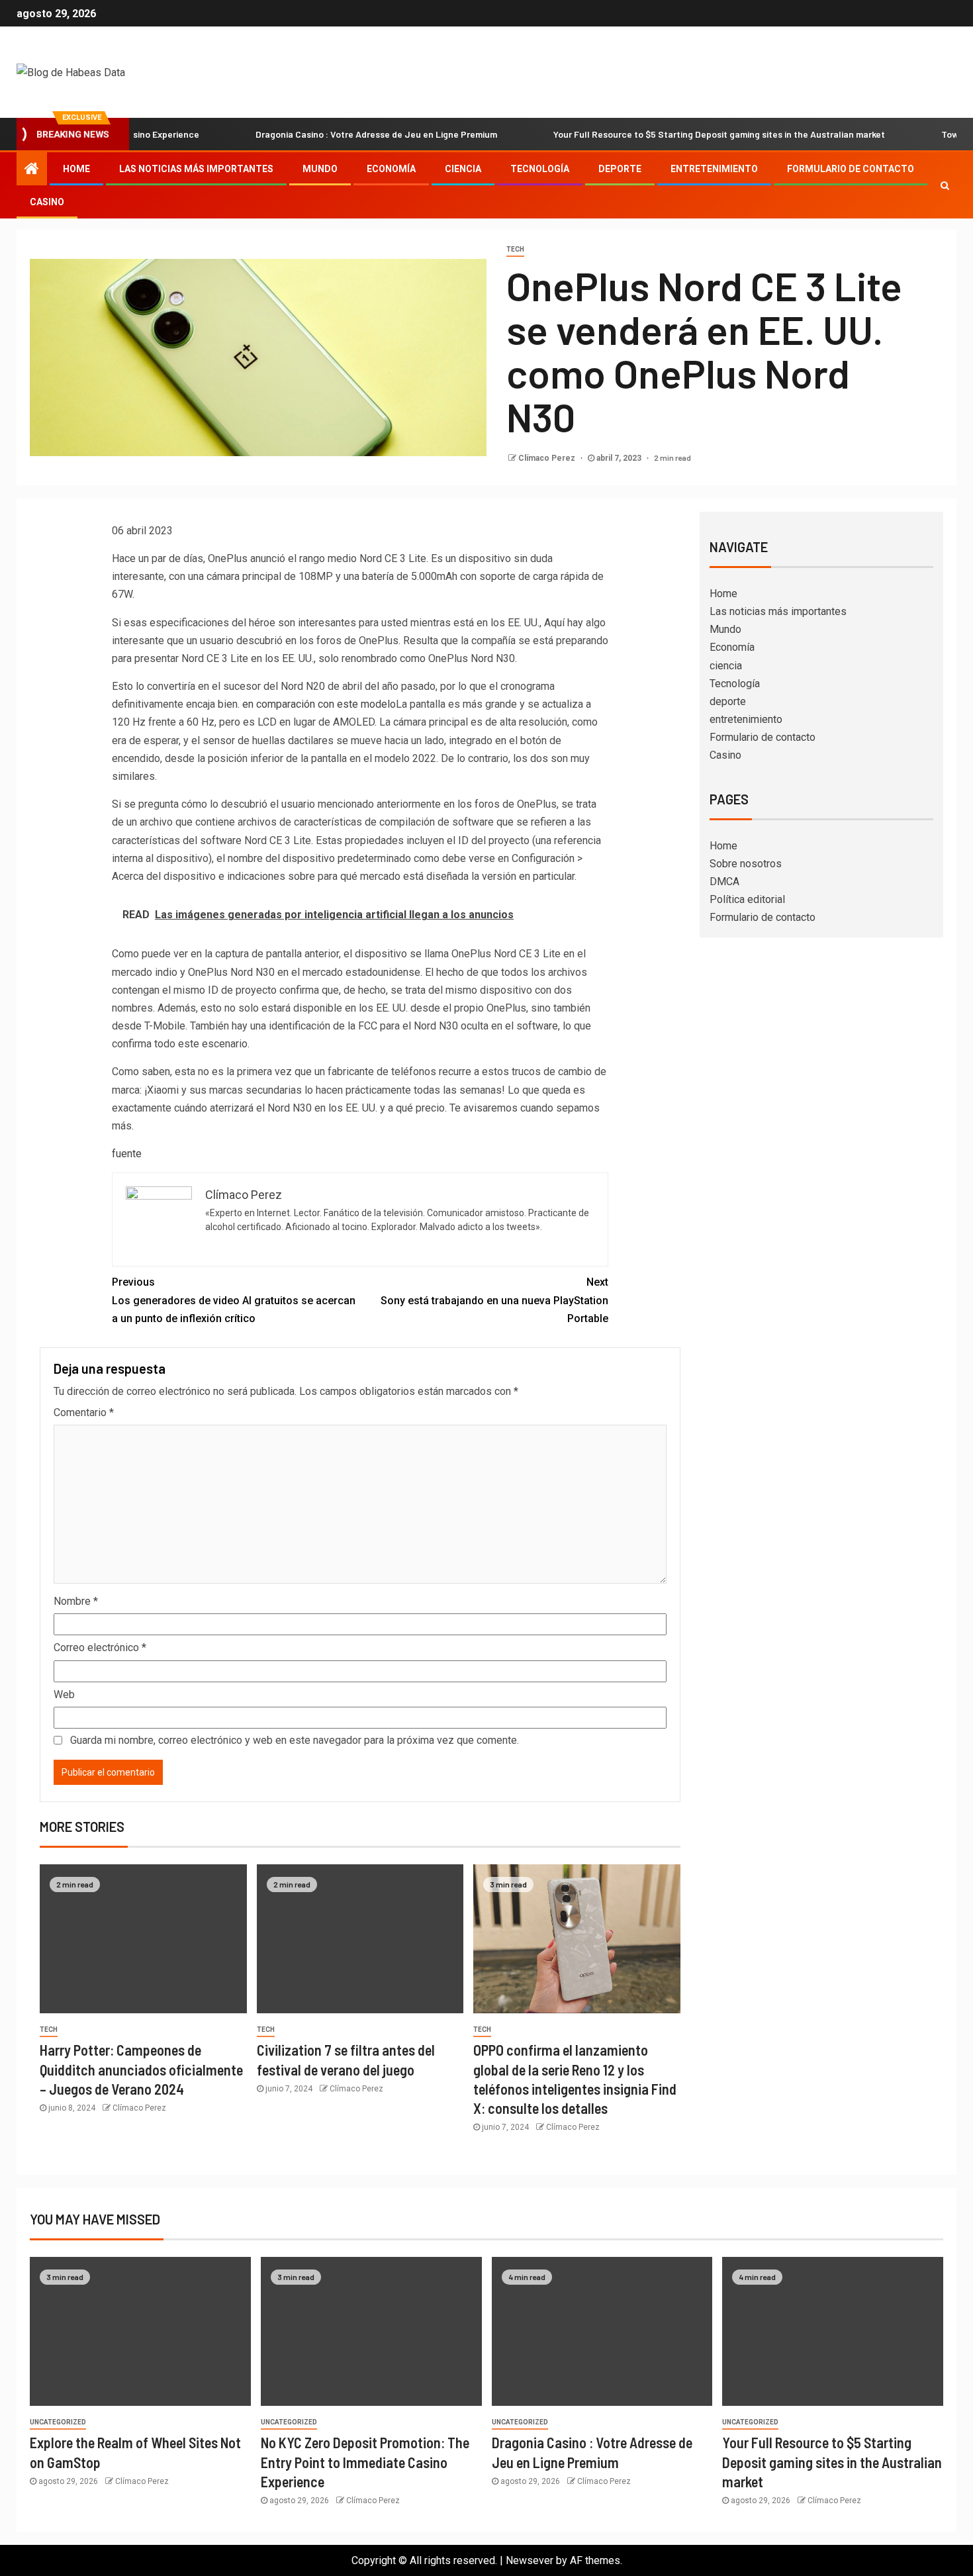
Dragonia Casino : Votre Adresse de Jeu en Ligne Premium (325, 134)
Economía (391, 169)
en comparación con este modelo (319, 704)
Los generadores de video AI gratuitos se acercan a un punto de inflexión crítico (234, 1300)
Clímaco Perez (548, 458)
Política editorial (747, 899)
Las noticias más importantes (196, 169)
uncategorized (58, 2422)
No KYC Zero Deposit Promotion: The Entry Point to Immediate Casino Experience (365, 2462)
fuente (127, 1154)
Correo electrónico (100, 1647)
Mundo (320, 169)
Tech (515, 249)
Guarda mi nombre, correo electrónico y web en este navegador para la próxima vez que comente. (295, 1740)
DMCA (724, 882)
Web (64, 1694)
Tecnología (540, 169)
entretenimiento (714, 169)
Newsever (530, 2560)
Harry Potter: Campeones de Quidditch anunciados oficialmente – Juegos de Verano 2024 (141, 2069)
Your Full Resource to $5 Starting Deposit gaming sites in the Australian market (668, 134)
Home (76, 169)
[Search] (945, 185)
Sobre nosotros (746, 864)
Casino (47, 202)
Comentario (84, 1412)
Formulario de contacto (851, 169)
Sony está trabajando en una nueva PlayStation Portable (494, 1300)
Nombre (76, 1601)
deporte (620, 169)
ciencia (463, 169)
